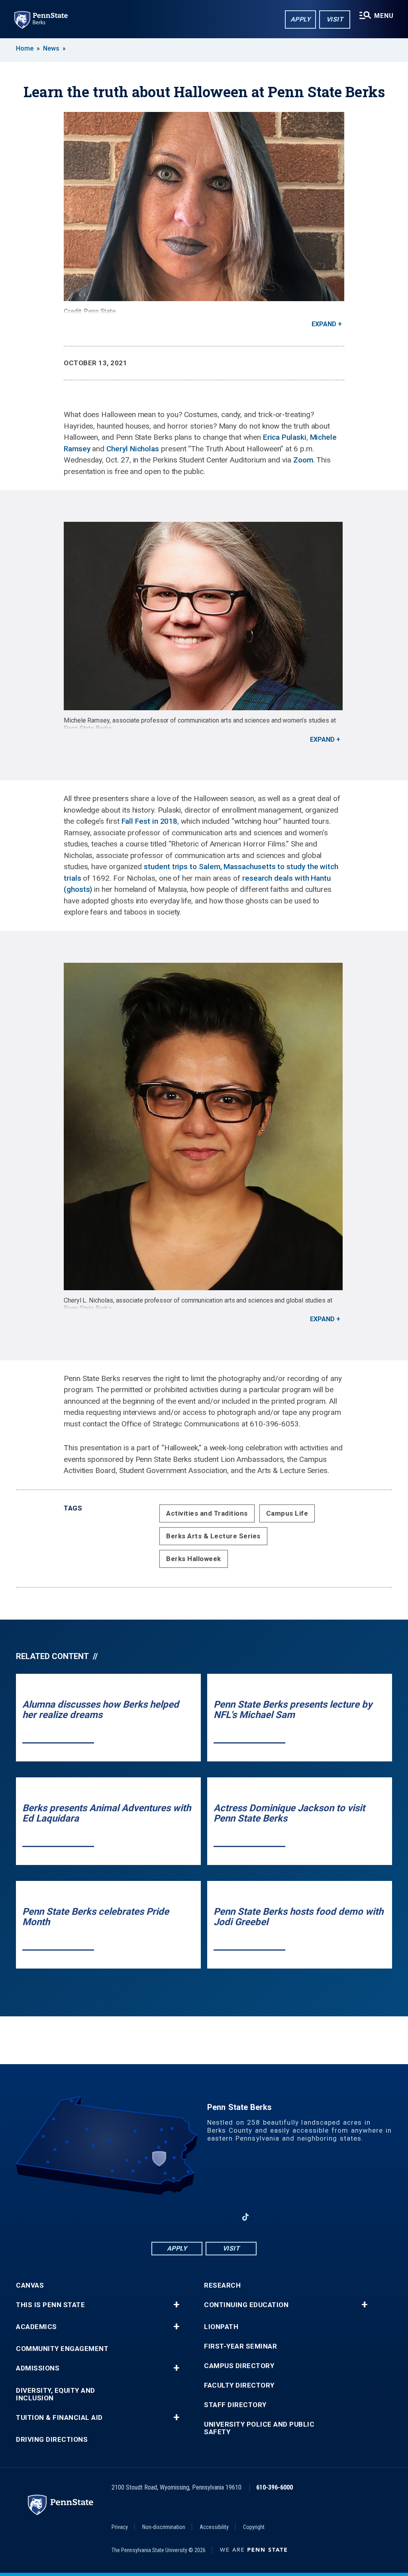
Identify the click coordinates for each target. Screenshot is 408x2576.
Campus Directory (239, 2366)
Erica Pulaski (285, 437)
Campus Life (287, 1513)
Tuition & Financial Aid (59, 2418)
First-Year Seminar (240, 2346)
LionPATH (221, 2327)
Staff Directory (235, 2405)
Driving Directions (52, 2440)
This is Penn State (50, 2305)
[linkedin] (183, 2217)
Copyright (254, 2527)
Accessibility (214, 2527)
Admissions (38, 2368)
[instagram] (225, 2217)
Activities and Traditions (207, 1513)
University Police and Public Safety (259, 2428)
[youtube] (204, 2217)
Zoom (303, 460)
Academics (36, 2327)
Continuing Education (246, 2305)
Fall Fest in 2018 (150, 821)
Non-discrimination (164, 2527)
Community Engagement (62, 2349)
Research (222, 2285)
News (51, 48)
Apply (301, 19)
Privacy (120, 2527)
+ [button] (176, 2305)
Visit (335, 19)
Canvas (30, 2285)
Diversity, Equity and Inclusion (56, 2394)
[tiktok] (246, 2217)
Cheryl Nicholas (133, 449)
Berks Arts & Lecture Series (213, 1536)
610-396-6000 (275, 2487)
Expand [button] (324, 324)
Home (25, 48)
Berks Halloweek (194, 1559)
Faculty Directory (239, 2385)
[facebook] (163, 2217)
